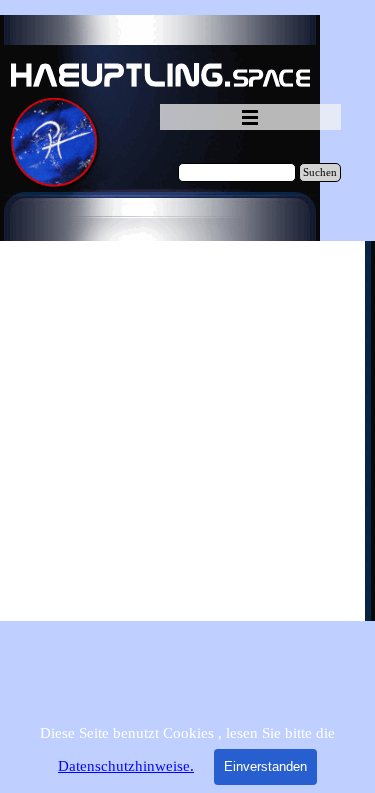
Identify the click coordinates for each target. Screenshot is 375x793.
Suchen (320, 172)
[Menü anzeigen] (250, 117)
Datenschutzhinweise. (126, 766)
